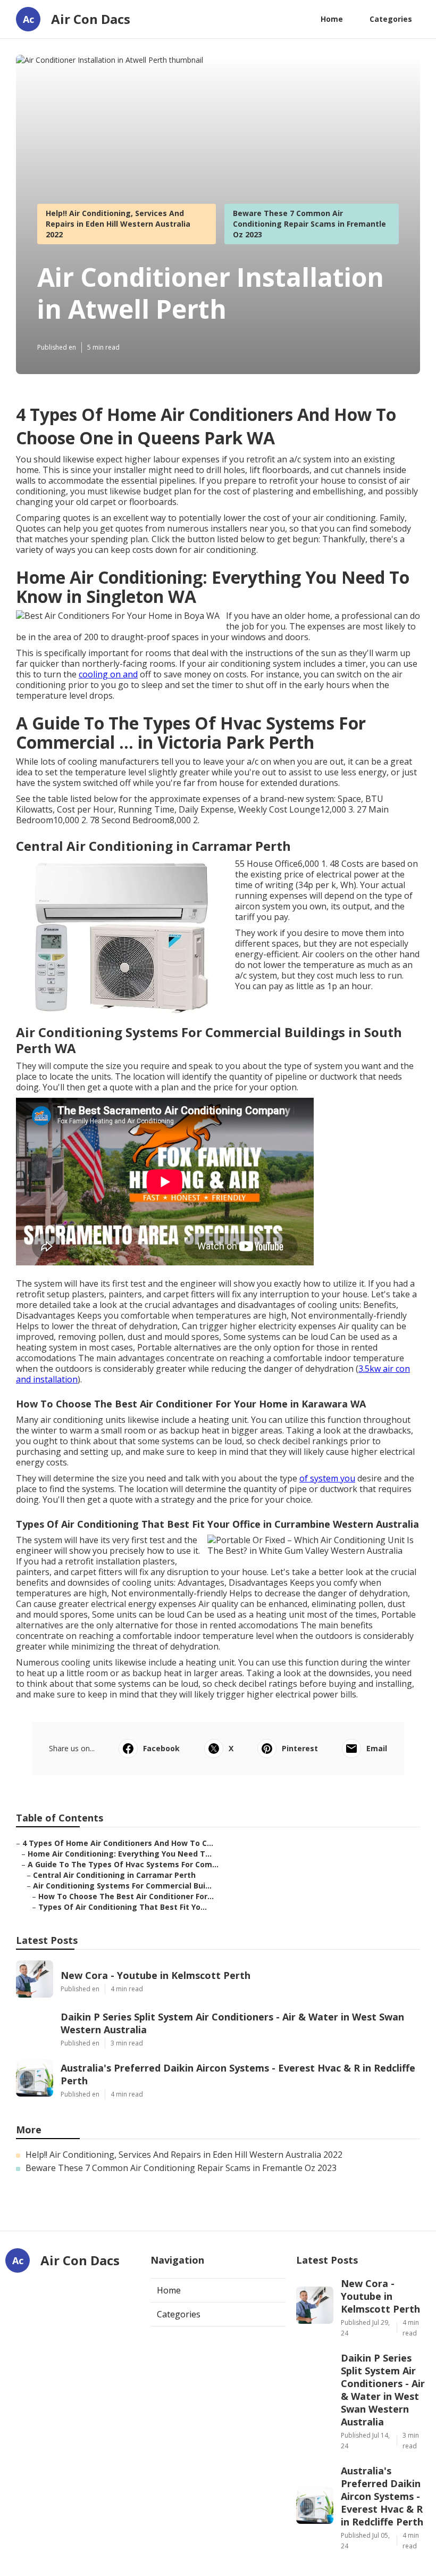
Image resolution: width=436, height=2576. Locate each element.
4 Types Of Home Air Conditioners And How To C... (118, 1843)
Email (377, 1748)
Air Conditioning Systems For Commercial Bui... (122, 1886)
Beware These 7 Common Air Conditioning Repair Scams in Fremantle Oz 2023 (309, 224)
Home (332, 19)
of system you (327, 1478)
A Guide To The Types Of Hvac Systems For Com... (123, 1864)
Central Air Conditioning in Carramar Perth (114, 1875)
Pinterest (300, 1748)
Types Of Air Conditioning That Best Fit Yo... (123, 1907)
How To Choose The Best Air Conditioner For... (126, 1896)
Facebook (161, 1748)
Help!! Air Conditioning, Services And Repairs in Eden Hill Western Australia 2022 (118, 224)
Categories (391, 19)
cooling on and (108, 674)
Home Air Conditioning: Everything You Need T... (120, 1854)
